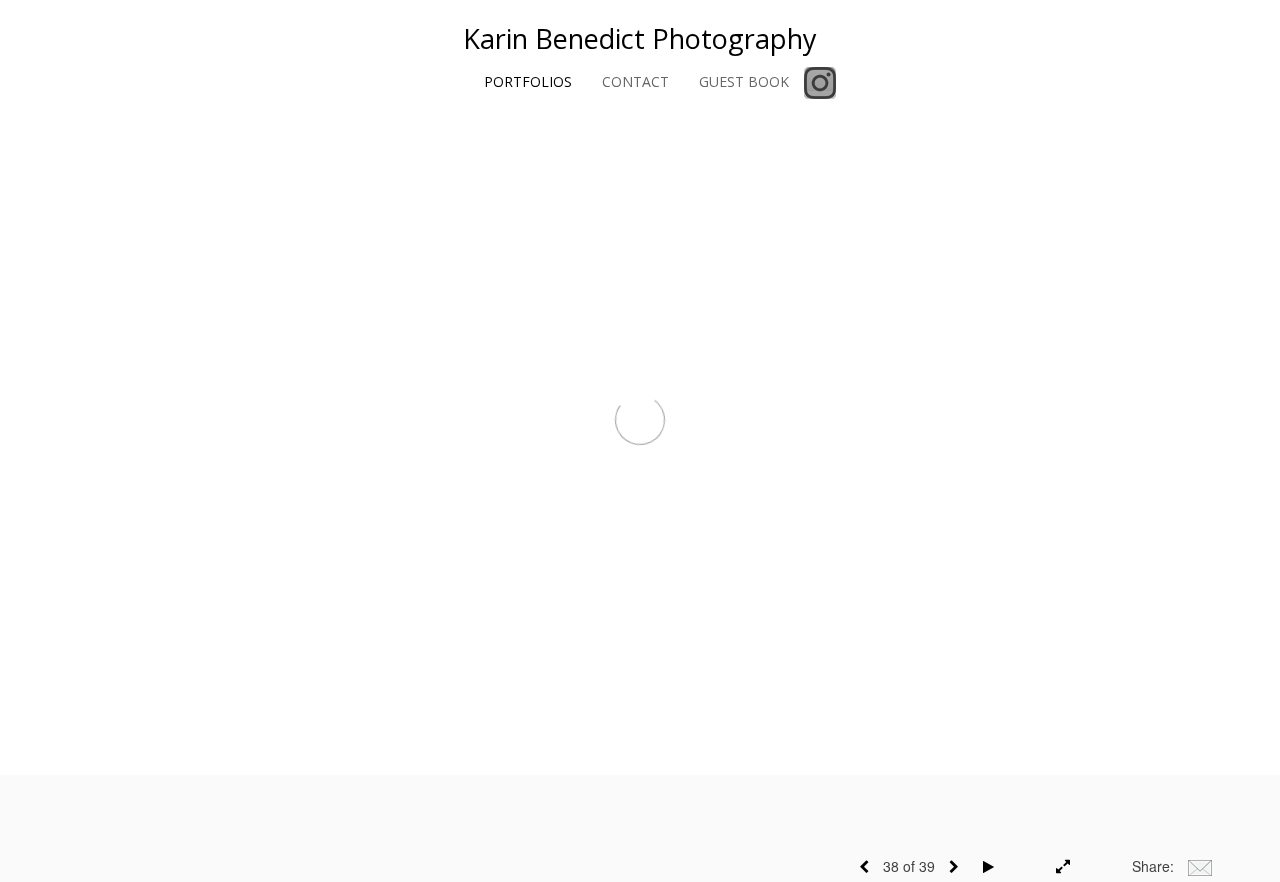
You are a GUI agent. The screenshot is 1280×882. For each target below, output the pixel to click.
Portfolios (528, 81)
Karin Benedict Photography (640, 38)
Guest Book (744, 81)
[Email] (1200, 866)
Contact (635, 81)
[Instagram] (820, 83)
